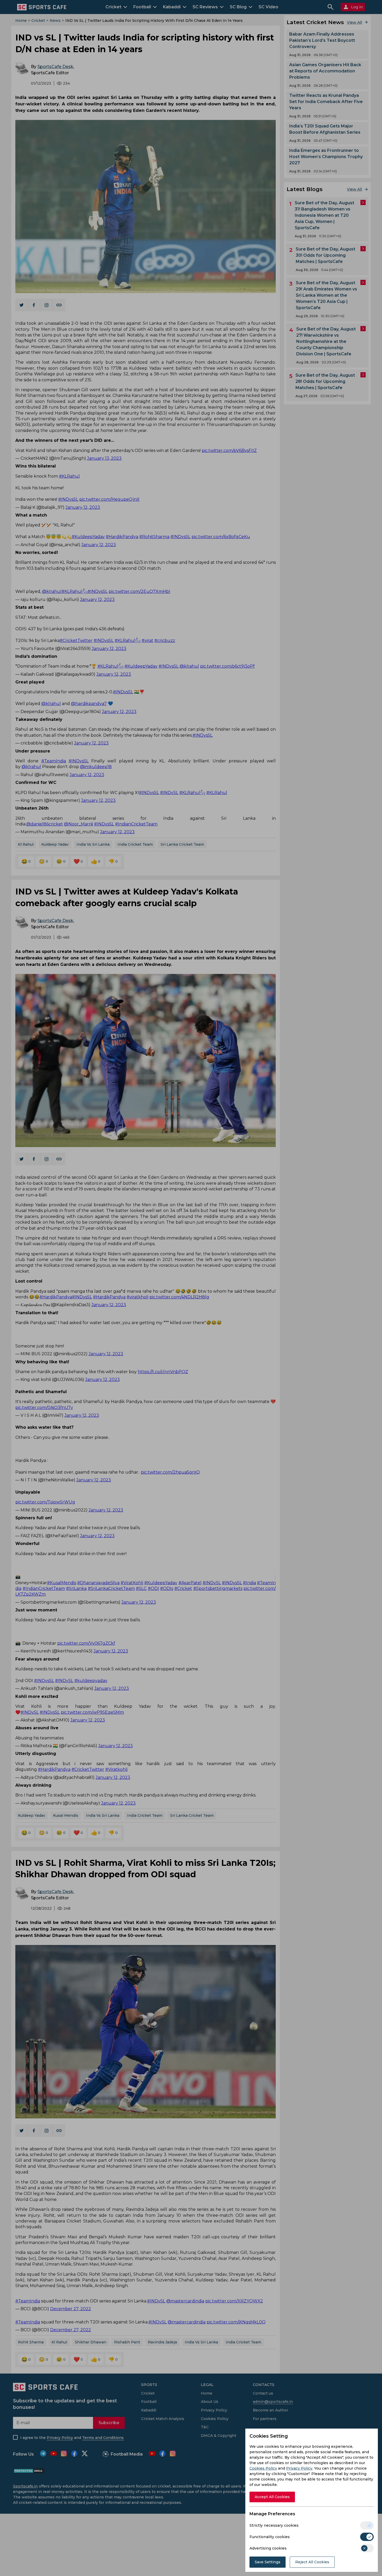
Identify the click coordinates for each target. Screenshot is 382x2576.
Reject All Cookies (312, 2562)
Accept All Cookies (272, 2497)
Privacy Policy (299, 2468)
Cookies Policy (263, 2468)
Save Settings (268, 2562)
